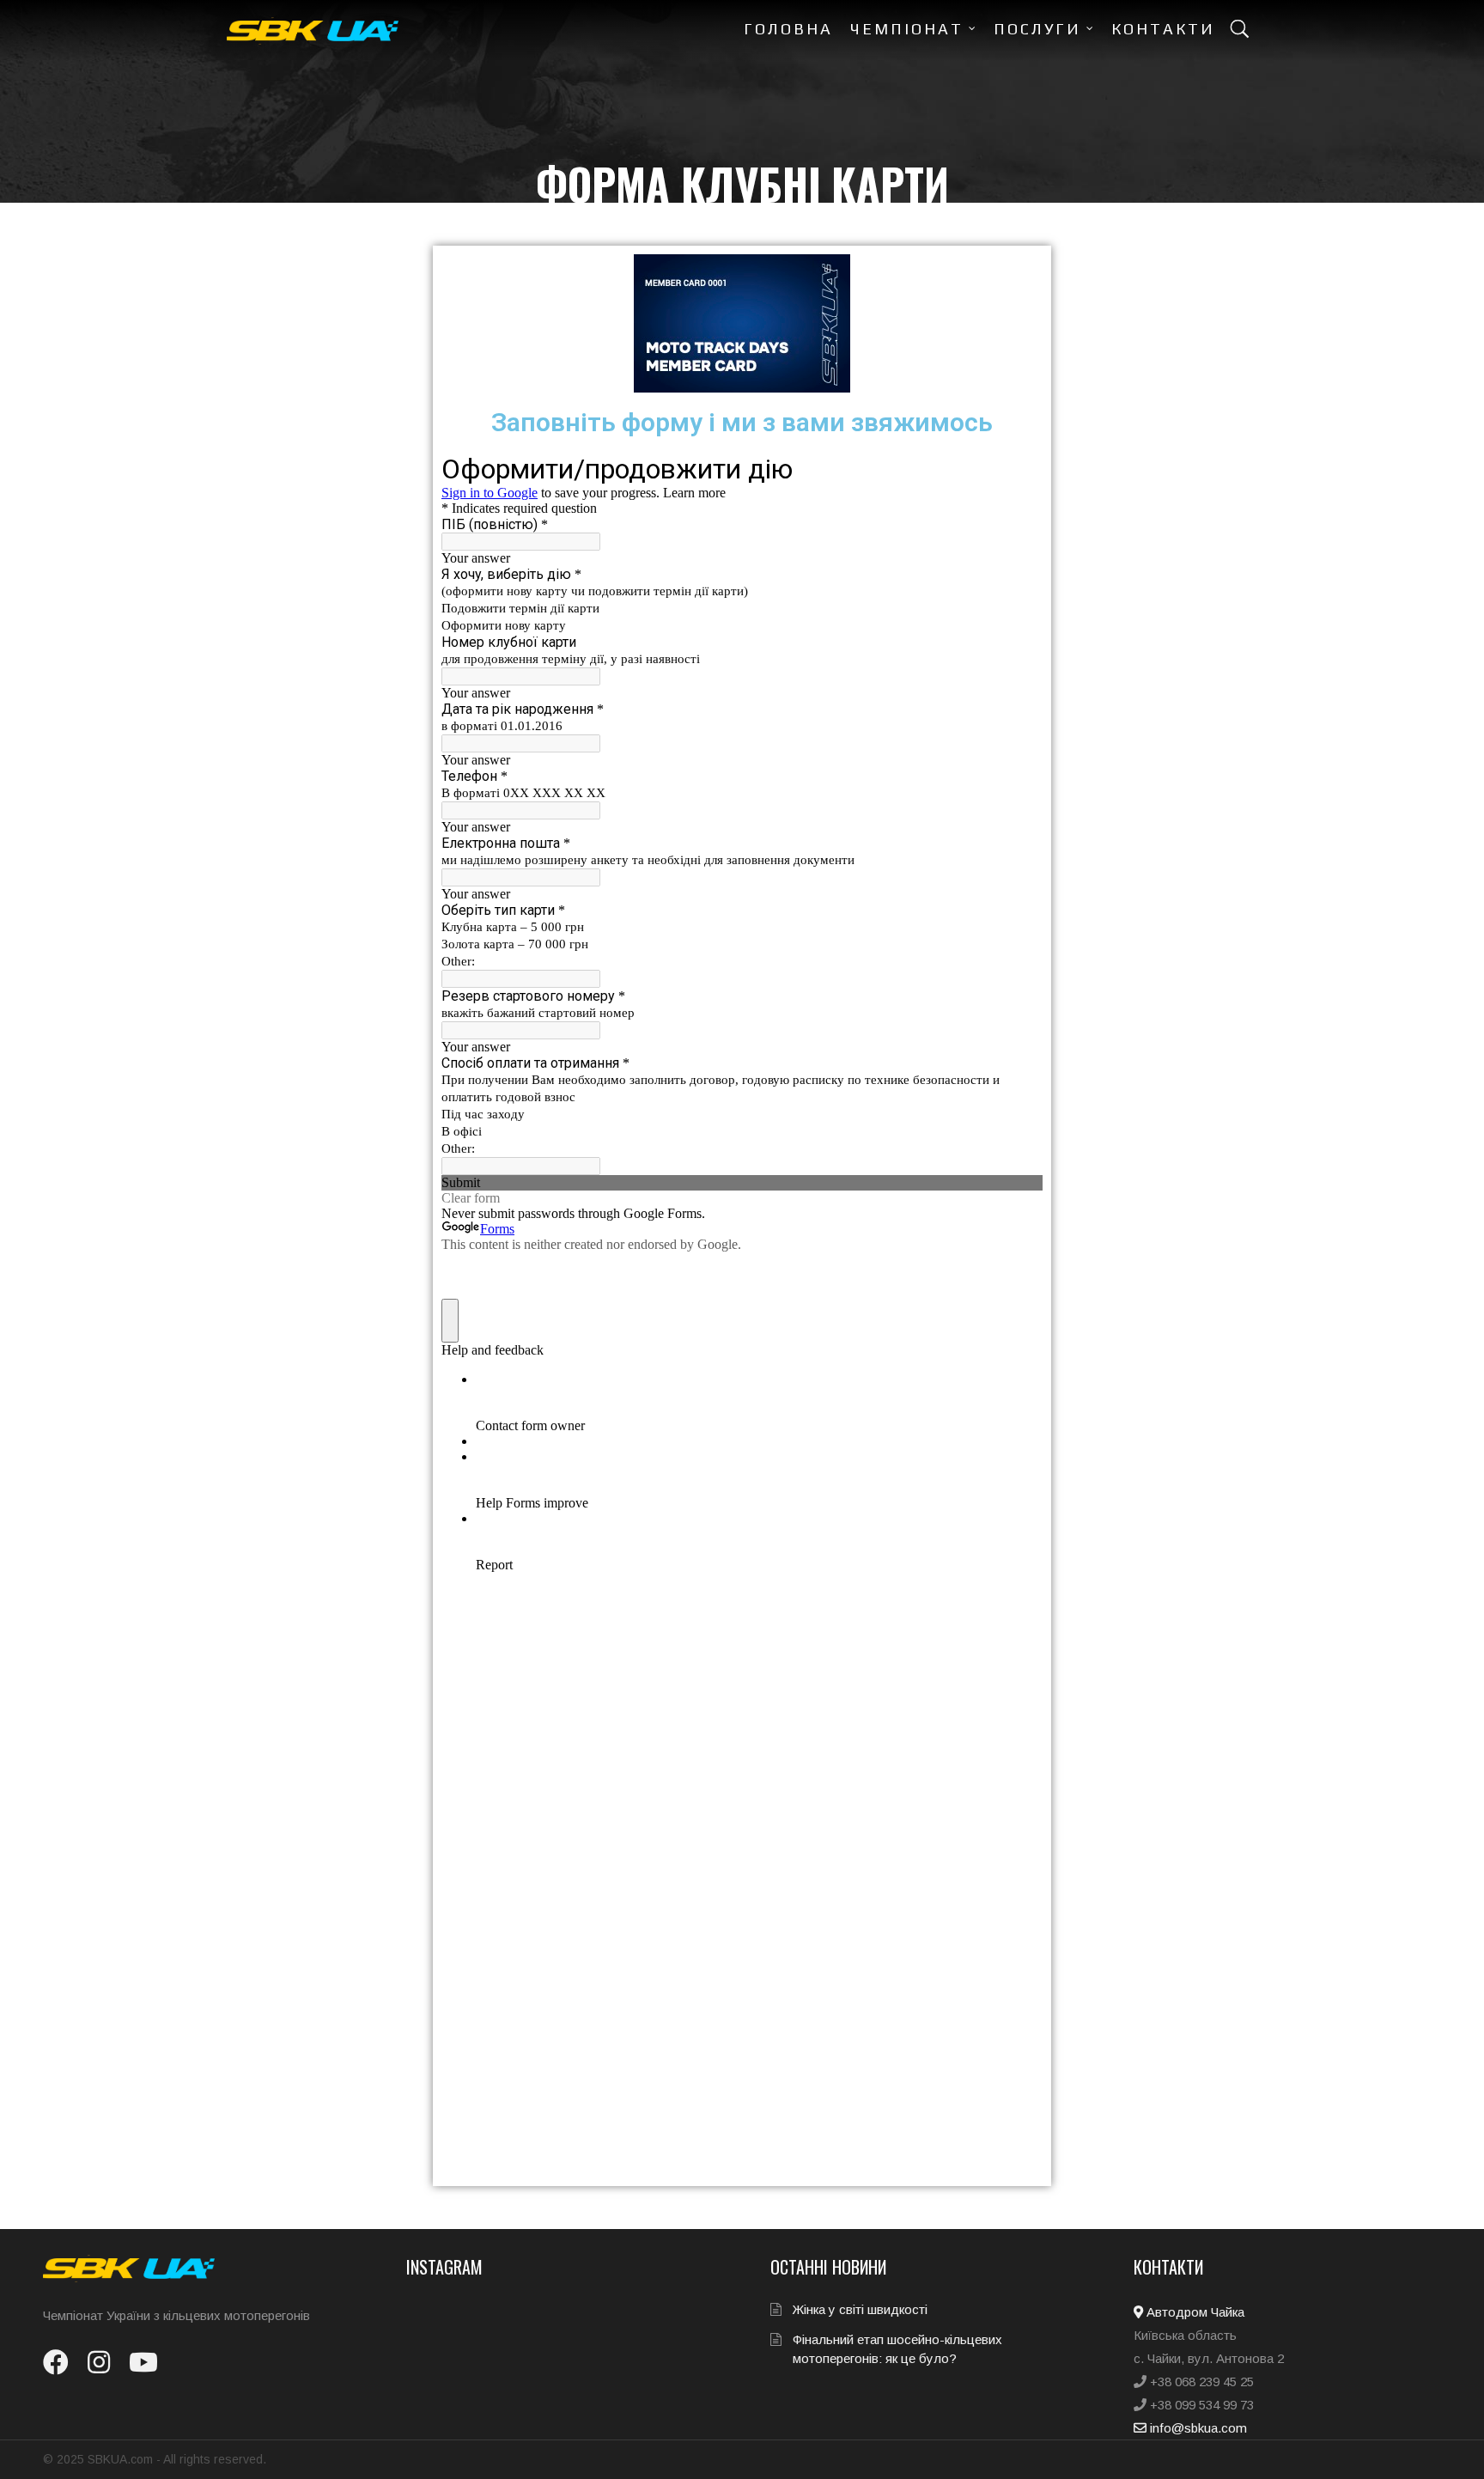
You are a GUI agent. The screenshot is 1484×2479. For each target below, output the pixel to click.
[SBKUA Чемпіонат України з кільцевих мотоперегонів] (313, 31)
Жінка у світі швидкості (860, 2309)
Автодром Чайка (1194, 2312)
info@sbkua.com (1197, 2428)
